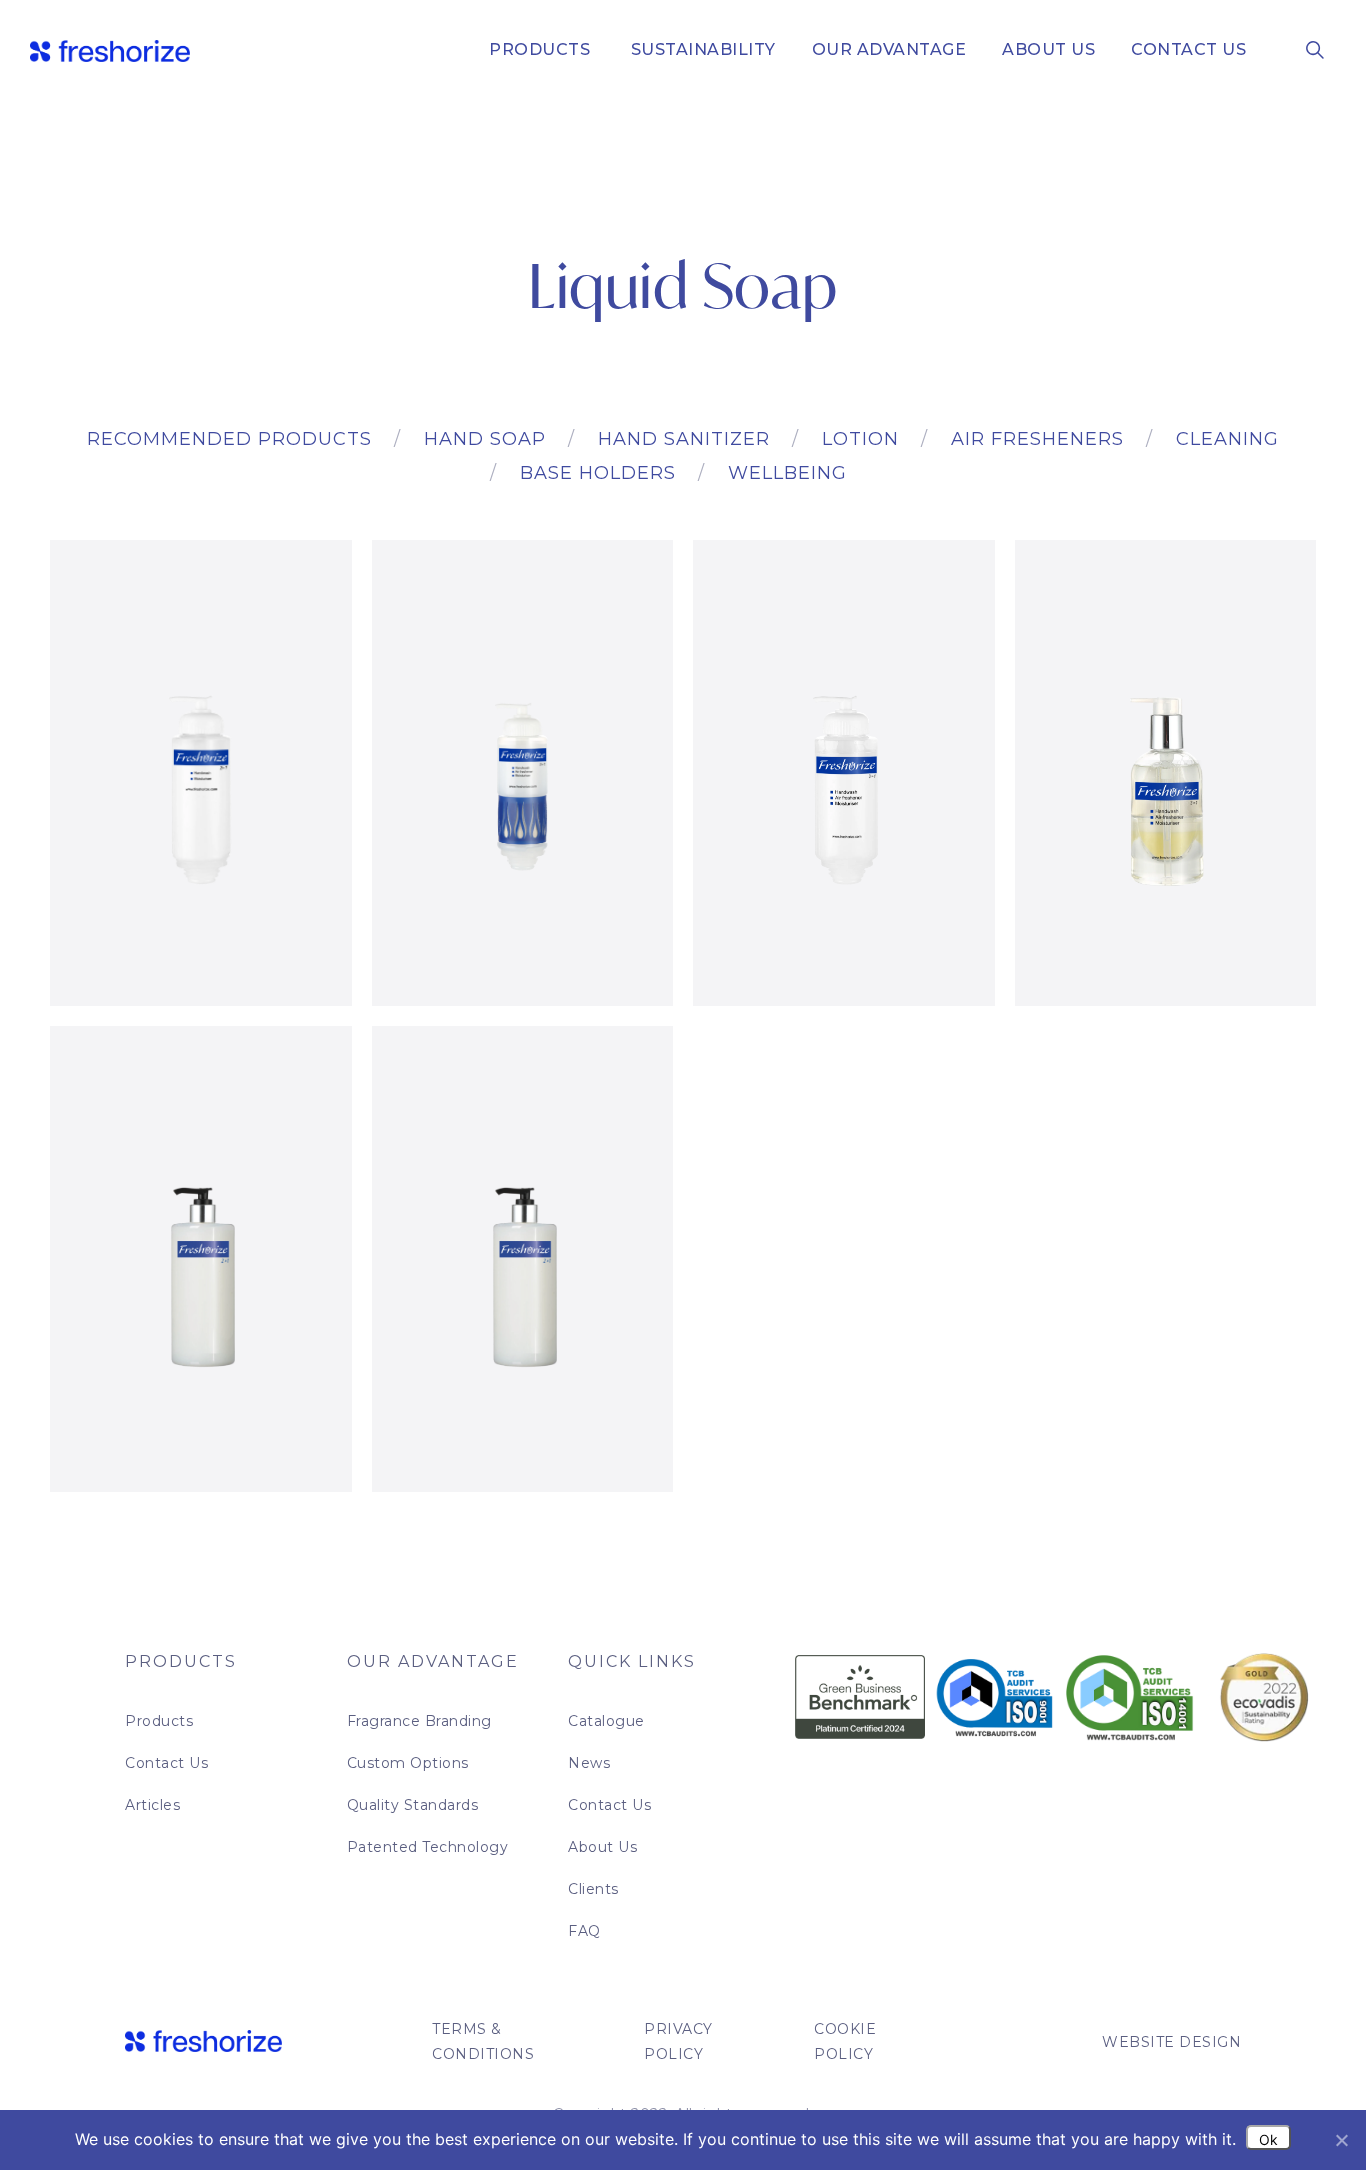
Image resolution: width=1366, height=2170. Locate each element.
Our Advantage (889, 49)
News (589, 1763)
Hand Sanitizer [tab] (684, 439)
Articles (152, 1805)
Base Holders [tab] (598, 473)
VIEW (200, 946)
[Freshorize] (110, 50)
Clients (593, 1889)
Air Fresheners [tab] (1037, 439)
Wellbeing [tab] (787, 473)
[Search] (1315, 49)
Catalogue (606, 1721)
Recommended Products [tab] (229, 439)
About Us (1048, 49)
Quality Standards (413, 1805)
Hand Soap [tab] (485, 439)
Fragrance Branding (419, 1721)
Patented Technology (428, 1847)
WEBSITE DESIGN (1171, 2042)
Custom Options (408, 1763)
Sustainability (701, 49)
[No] (1341, 2140)
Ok (1268, 2139)
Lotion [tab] (860, 439)
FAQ (584, 1931)
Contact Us (1188, 49)
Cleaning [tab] (1227, 439)
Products (539, 49)
